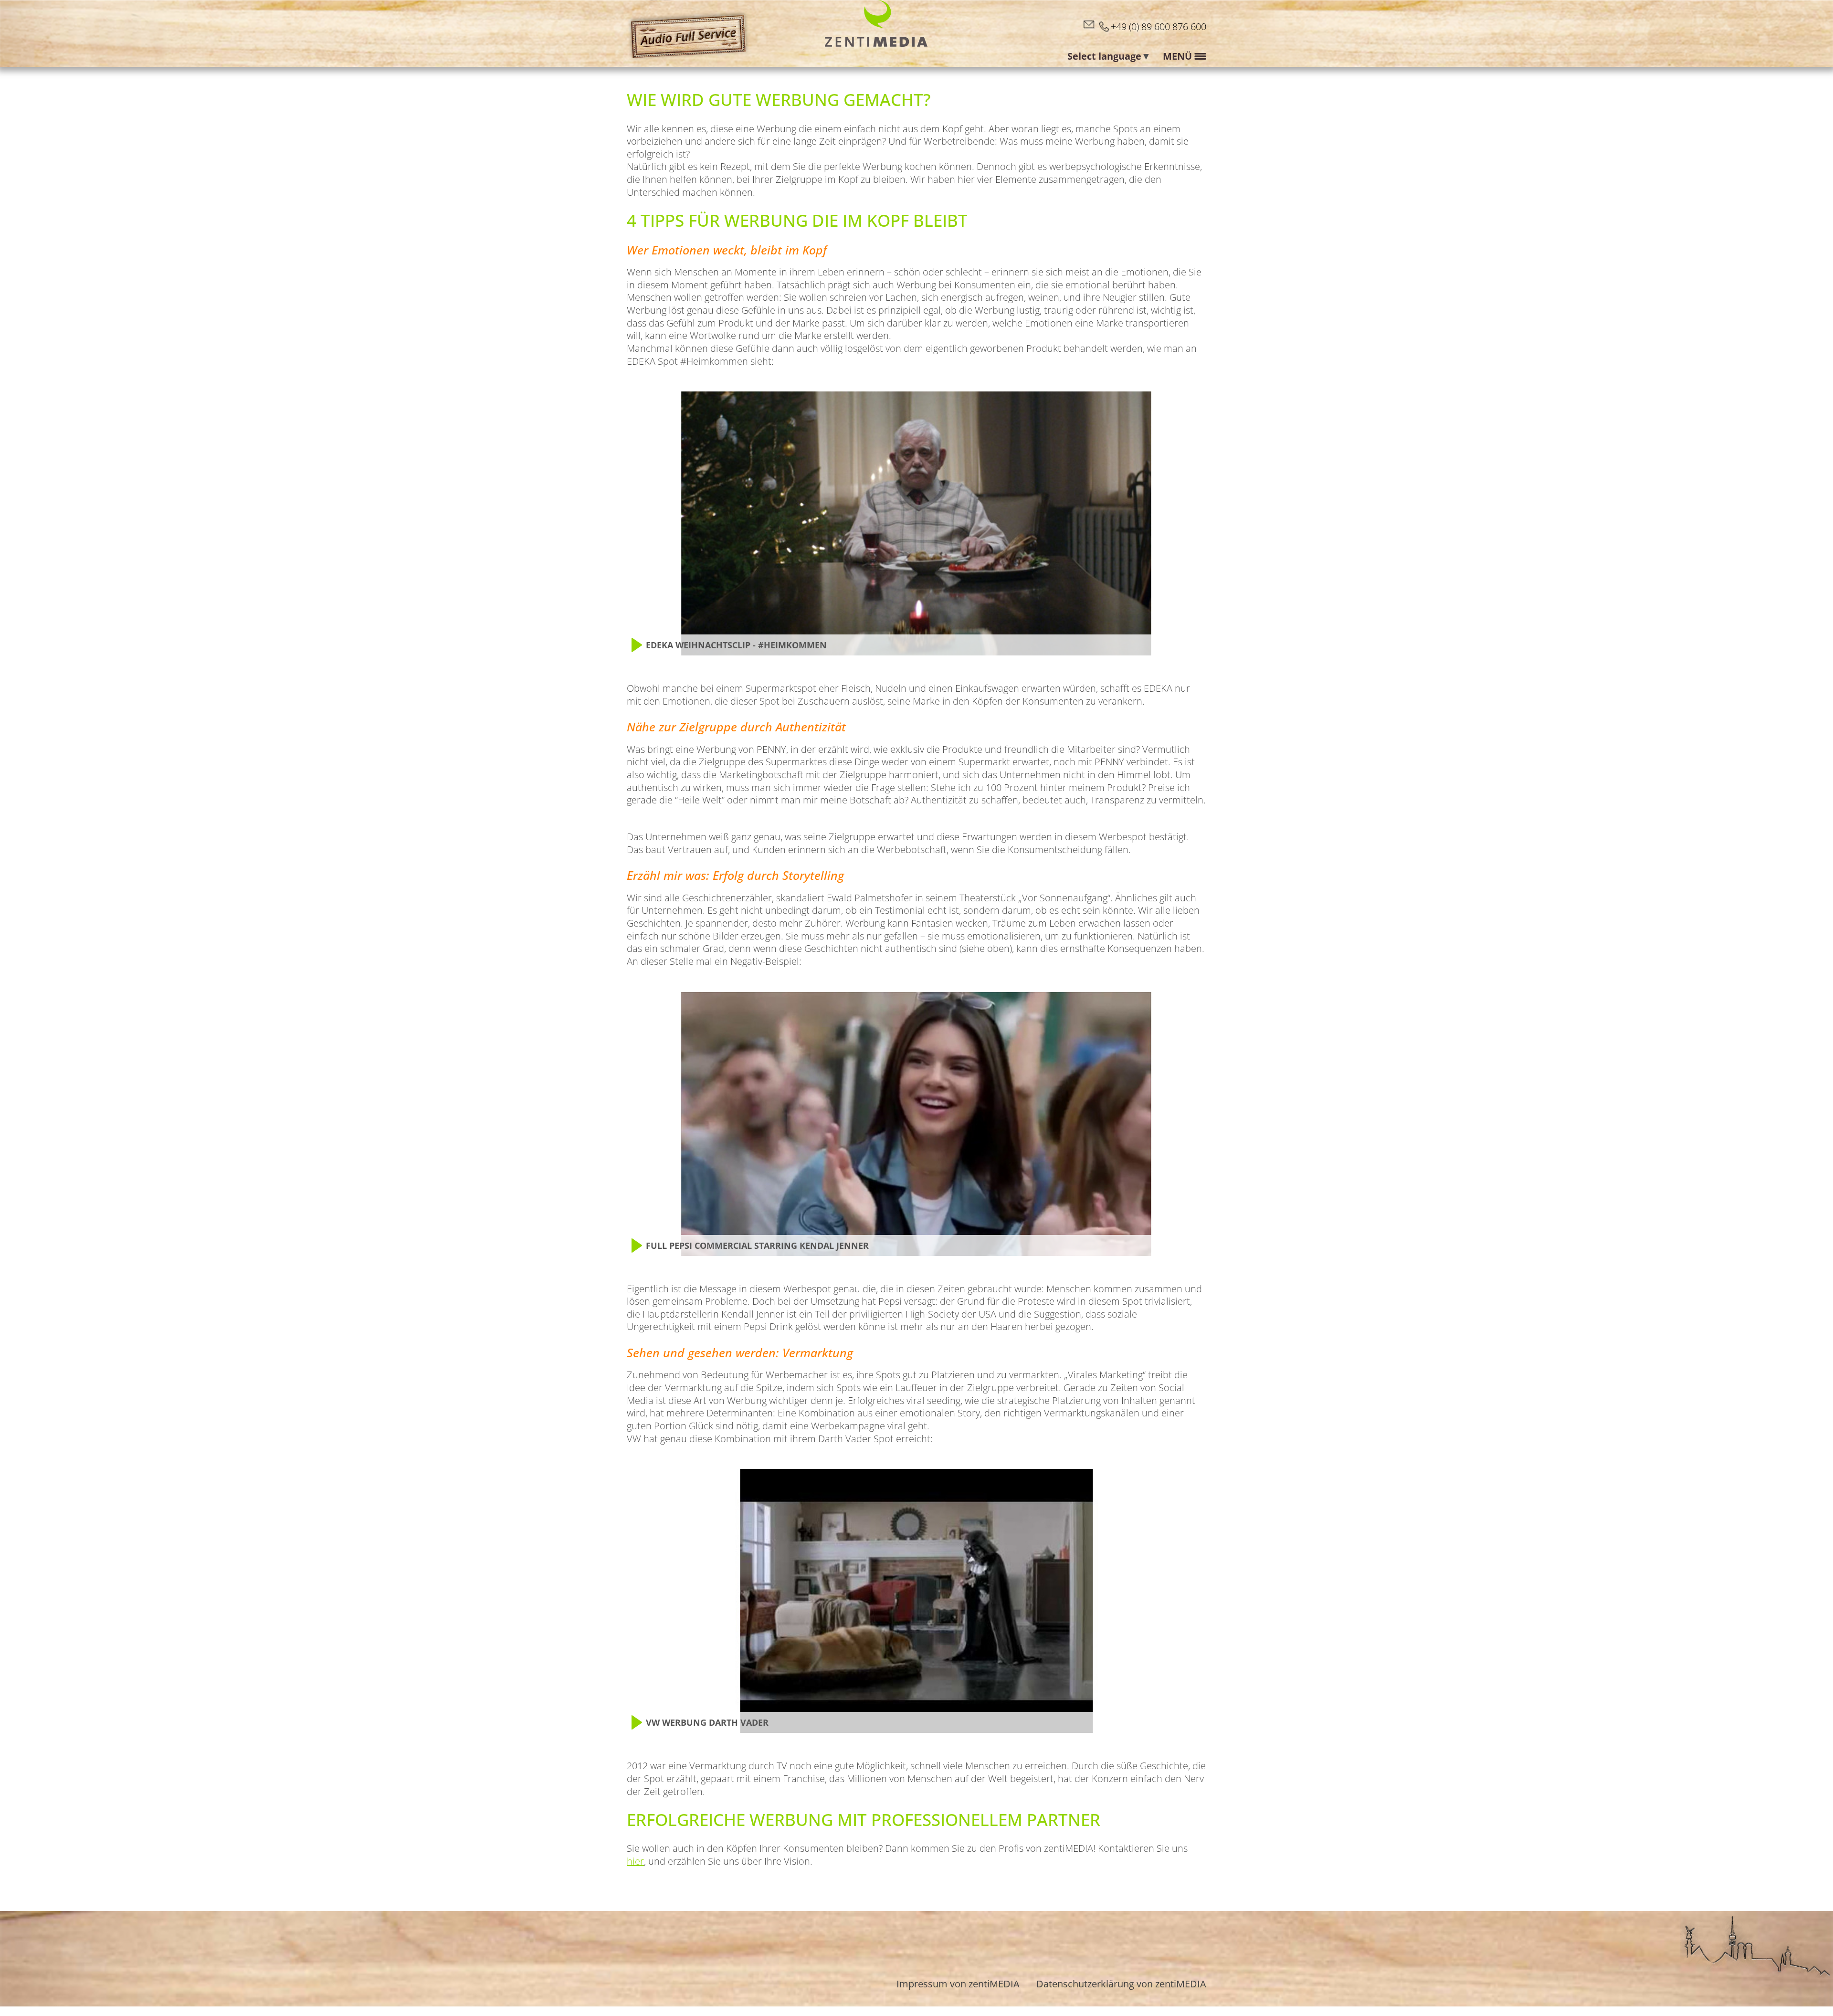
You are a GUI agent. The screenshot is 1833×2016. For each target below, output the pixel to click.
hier (635, 1861)
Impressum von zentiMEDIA (958, 1984)
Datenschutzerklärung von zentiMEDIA (1121, 1984)
